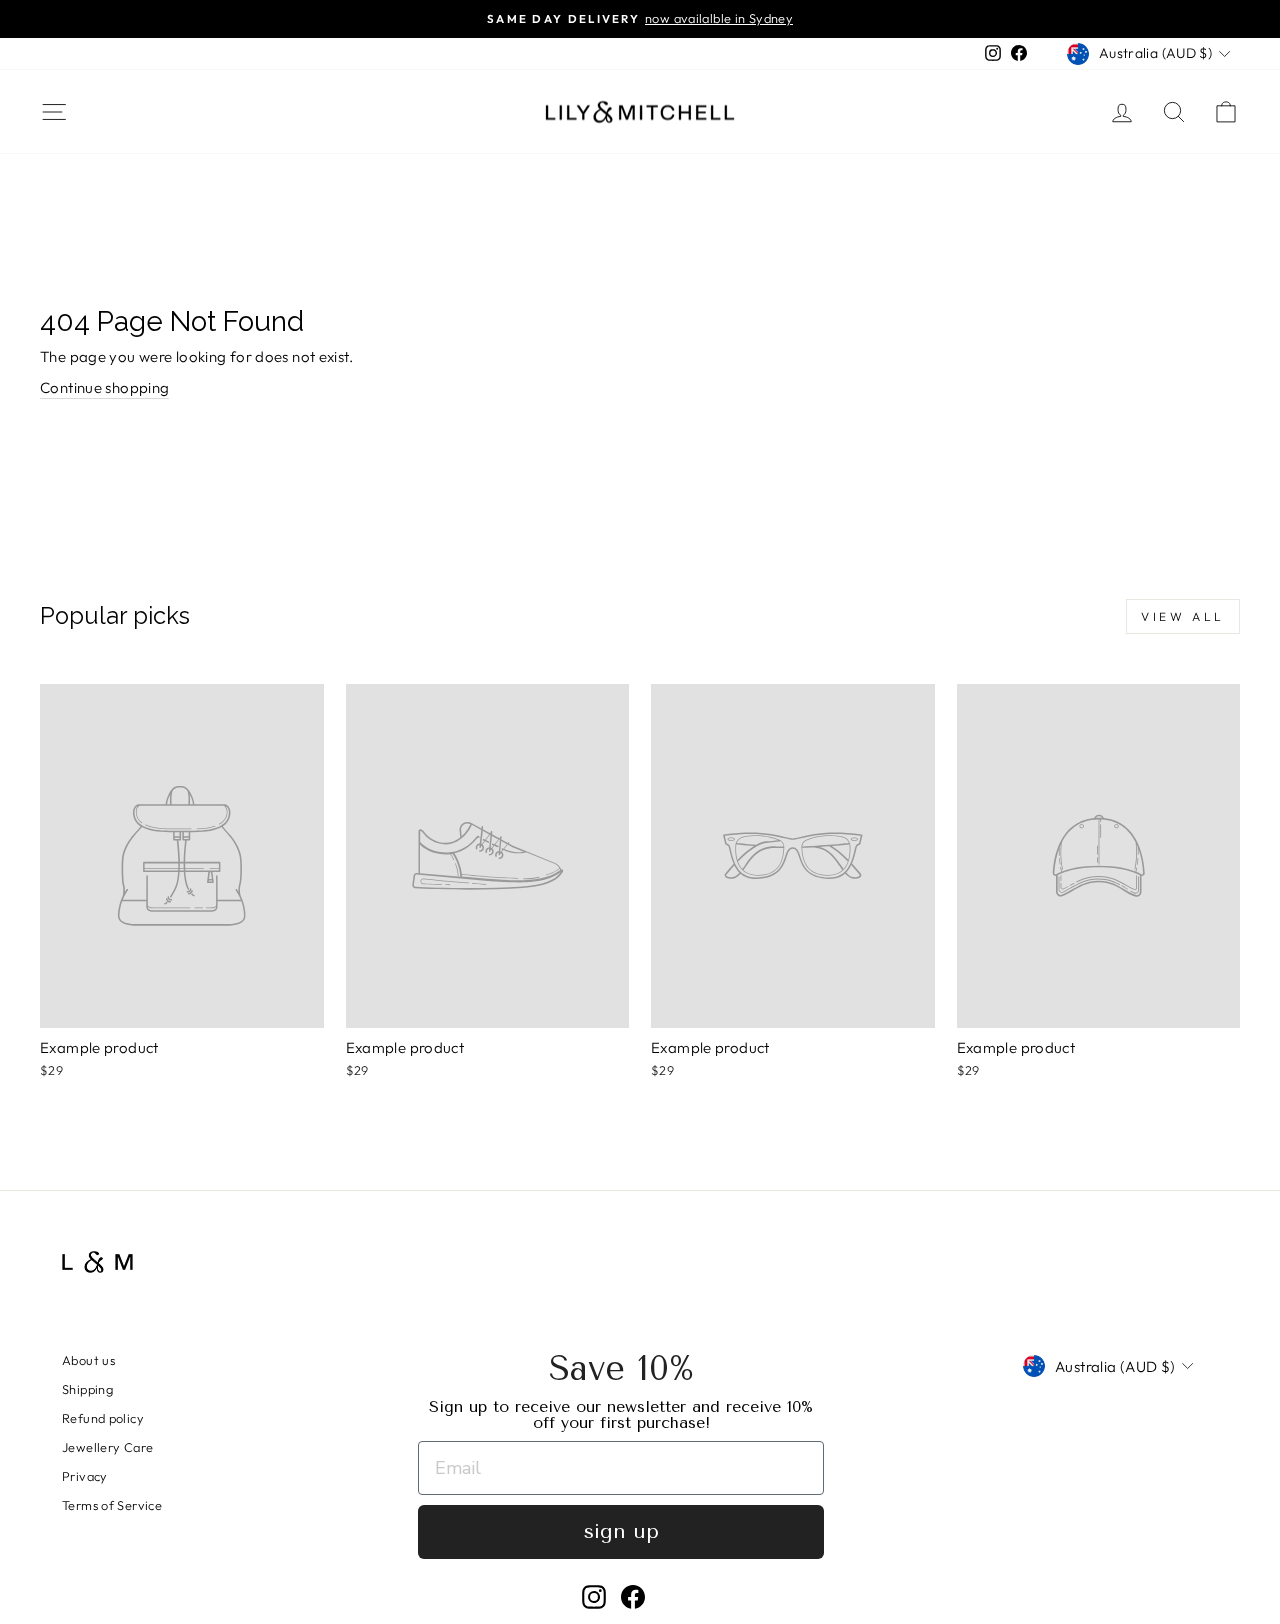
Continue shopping (104, 387)
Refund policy (103, 1418)
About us (88, 1360)
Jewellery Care (107, 1447)
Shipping (87, 1389)
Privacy (85, 1476)
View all (1183, 616)
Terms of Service (112, 1505)
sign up (621, 1531)
